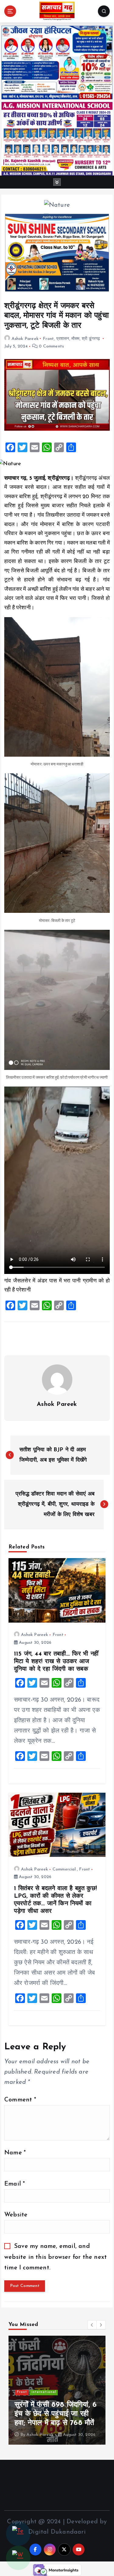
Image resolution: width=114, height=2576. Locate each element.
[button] (92, 2325)
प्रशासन (63, 339)
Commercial (64, 1869)
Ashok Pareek (25, 339)
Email (15, 2184)
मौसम (76, 339)
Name (15, 2153)
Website (16, 2215)
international (44, 2392)
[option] (57, 2390)
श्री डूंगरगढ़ (91, 339)
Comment (20, 2100)
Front (48, 339)
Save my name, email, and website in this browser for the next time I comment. (55, 2257)
